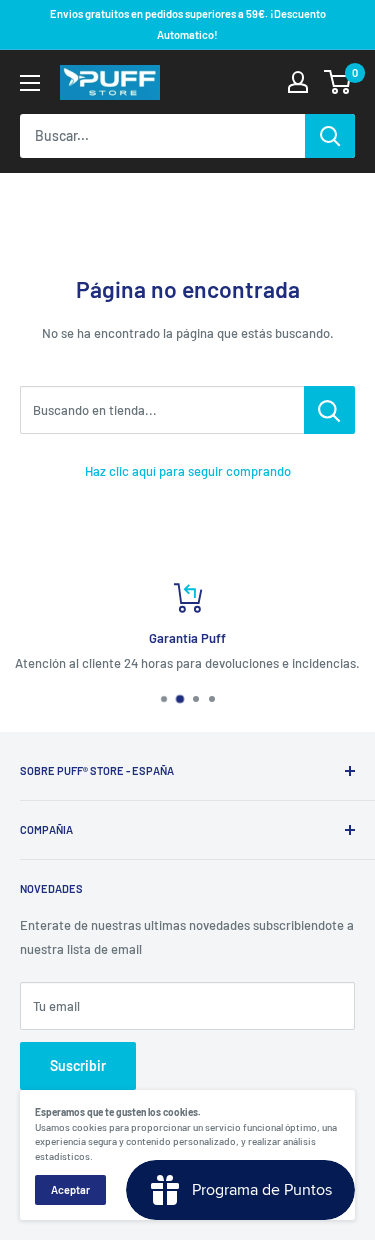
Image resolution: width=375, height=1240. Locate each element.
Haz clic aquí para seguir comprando (188, 471)
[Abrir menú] (30, 83)
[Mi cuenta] (298, 82)
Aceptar (70, 1189)
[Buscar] (330, 136)
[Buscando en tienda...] (329, 410)
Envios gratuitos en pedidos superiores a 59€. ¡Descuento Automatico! (188, 24)
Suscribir (78, 1065)
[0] (338, 82)
